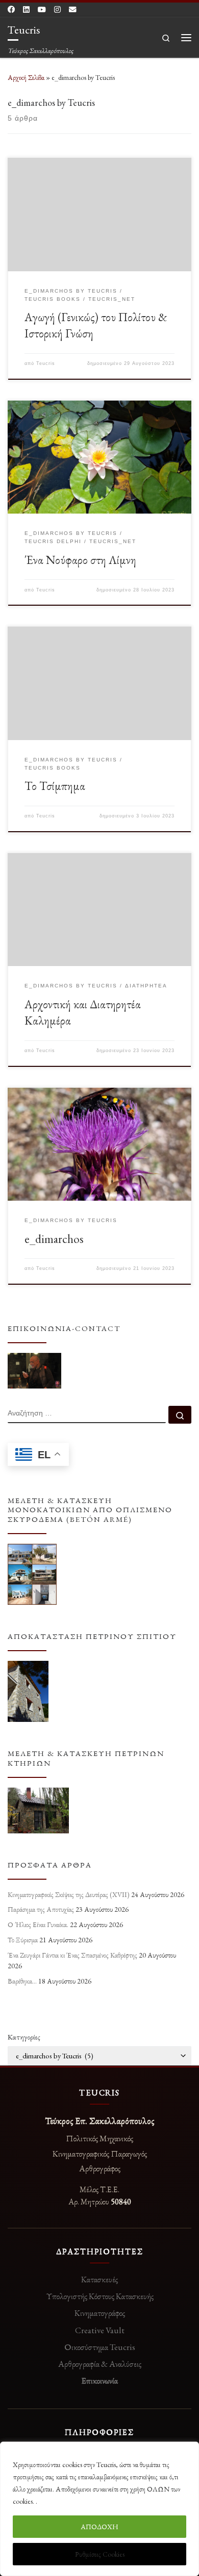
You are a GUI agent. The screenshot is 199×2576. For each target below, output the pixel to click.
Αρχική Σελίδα (27, 77)
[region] (99, 2509)
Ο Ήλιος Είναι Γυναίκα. (38, 1924)
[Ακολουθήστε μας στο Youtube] (42, 10)
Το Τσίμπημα (55, 786)
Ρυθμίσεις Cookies (100, 2554)
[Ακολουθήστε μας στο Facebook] (11, 10)
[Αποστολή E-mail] (72, 10)
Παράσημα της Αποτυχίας (41, 1909)
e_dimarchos (54, 1239)
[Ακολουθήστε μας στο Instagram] (57, 10)
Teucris (46, 363)
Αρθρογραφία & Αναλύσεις (100, 2364)
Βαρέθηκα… (22, 1981)
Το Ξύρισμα (23, 1940)
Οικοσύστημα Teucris (100, 2347)
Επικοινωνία (99, 2381)
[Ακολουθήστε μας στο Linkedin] (26, 10)
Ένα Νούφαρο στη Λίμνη (80, 560)
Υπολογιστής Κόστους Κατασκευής (100, 2296)
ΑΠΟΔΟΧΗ (99, 2527)
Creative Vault (100, 2330)
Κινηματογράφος (100, 2313)
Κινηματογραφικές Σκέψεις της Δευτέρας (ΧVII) (69, 1894)
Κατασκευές (99, 2279)
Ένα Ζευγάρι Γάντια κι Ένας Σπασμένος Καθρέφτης (72, 1955)
